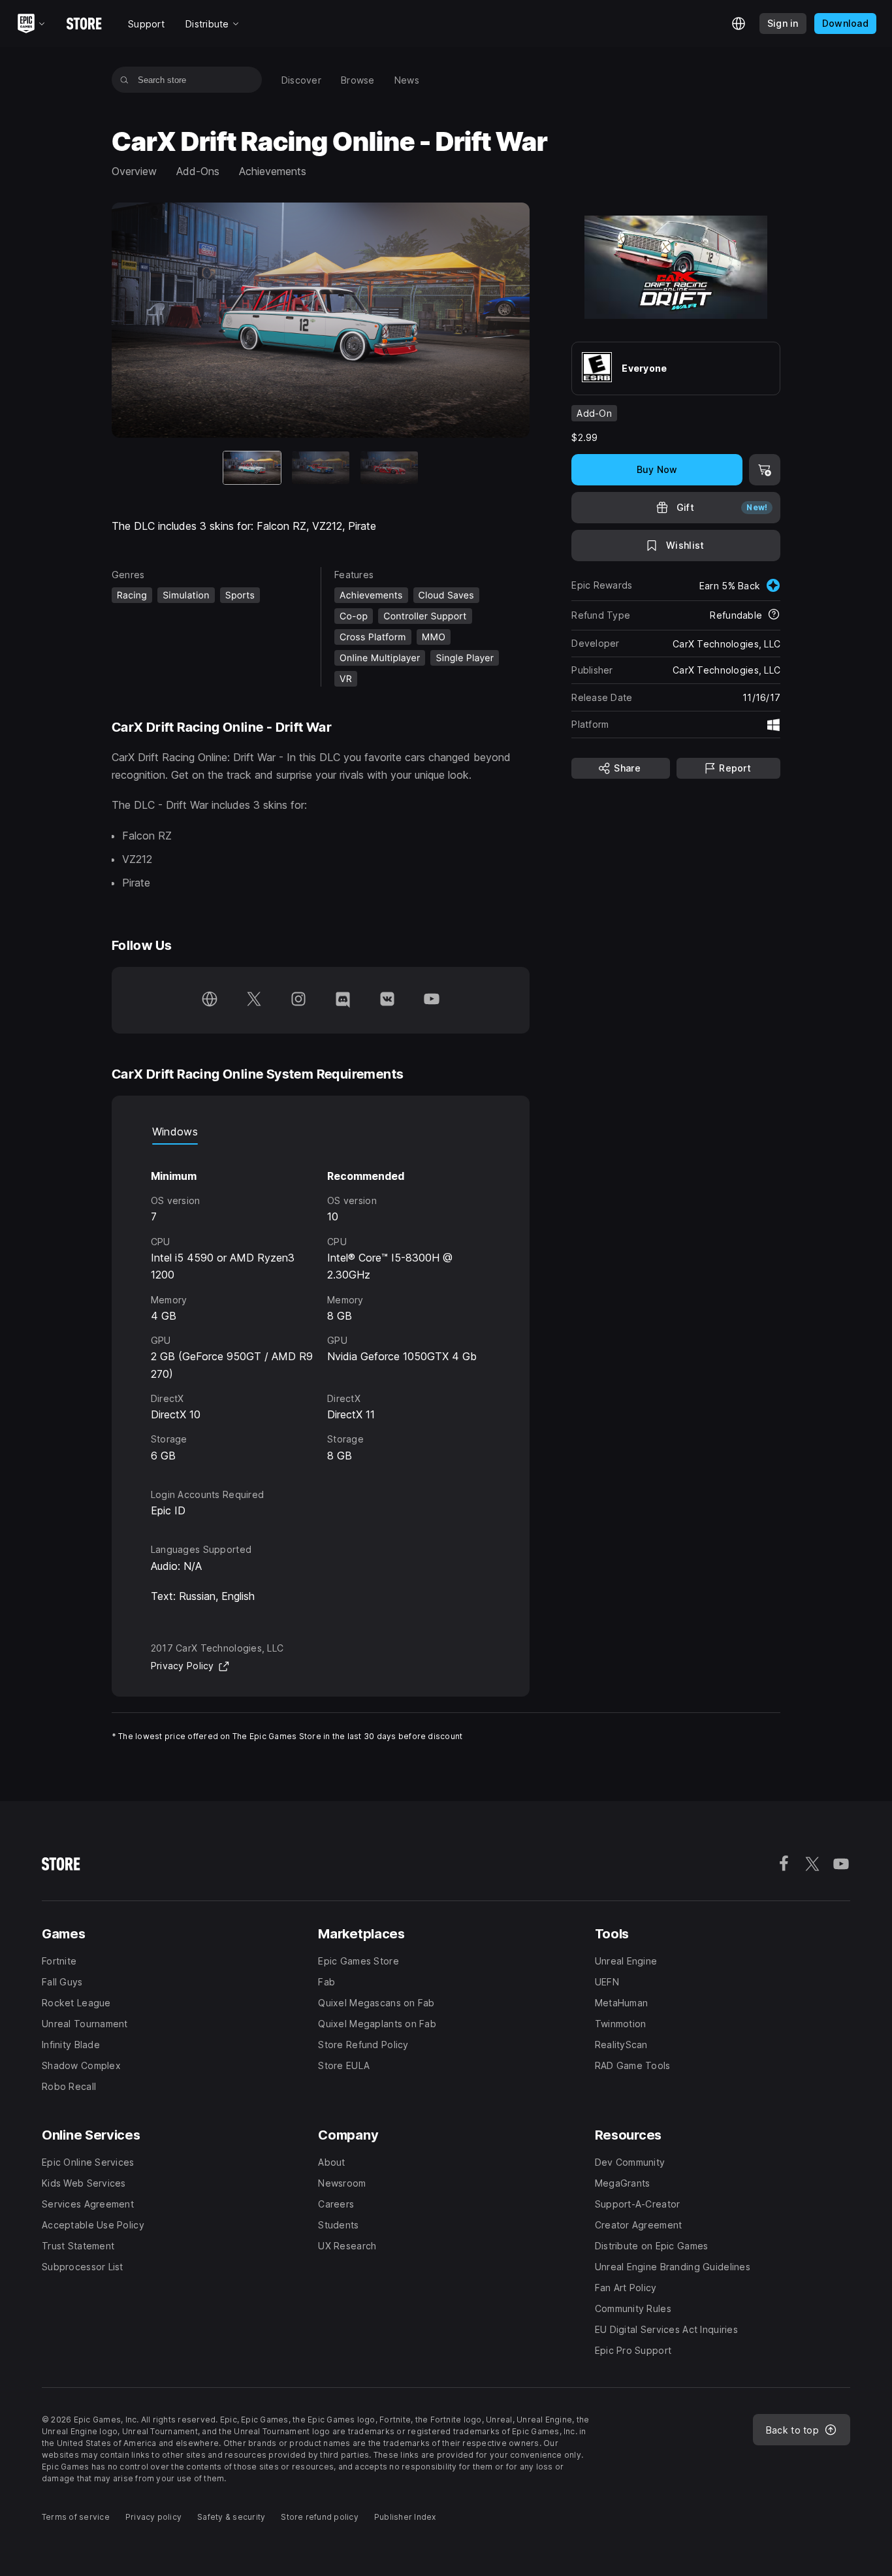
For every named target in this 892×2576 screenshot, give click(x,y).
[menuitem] (301, 80)
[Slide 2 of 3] (321, 468)
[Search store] (124, 80)
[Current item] (252, 468)
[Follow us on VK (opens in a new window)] (387, 1000)
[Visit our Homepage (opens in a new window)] (210, 1000)
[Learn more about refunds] (774, 615)
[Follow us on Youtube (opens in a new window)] (432, 1000)
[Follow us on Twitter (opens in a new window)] (254, 1000)
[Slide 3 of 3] (389, 468)
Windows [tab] (175, 1132)
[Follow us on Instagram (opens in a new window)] (298, 1000)
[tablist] (321, 1132)
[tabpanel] (321, 1304)
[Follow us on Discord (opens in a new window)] (343, 1000)
